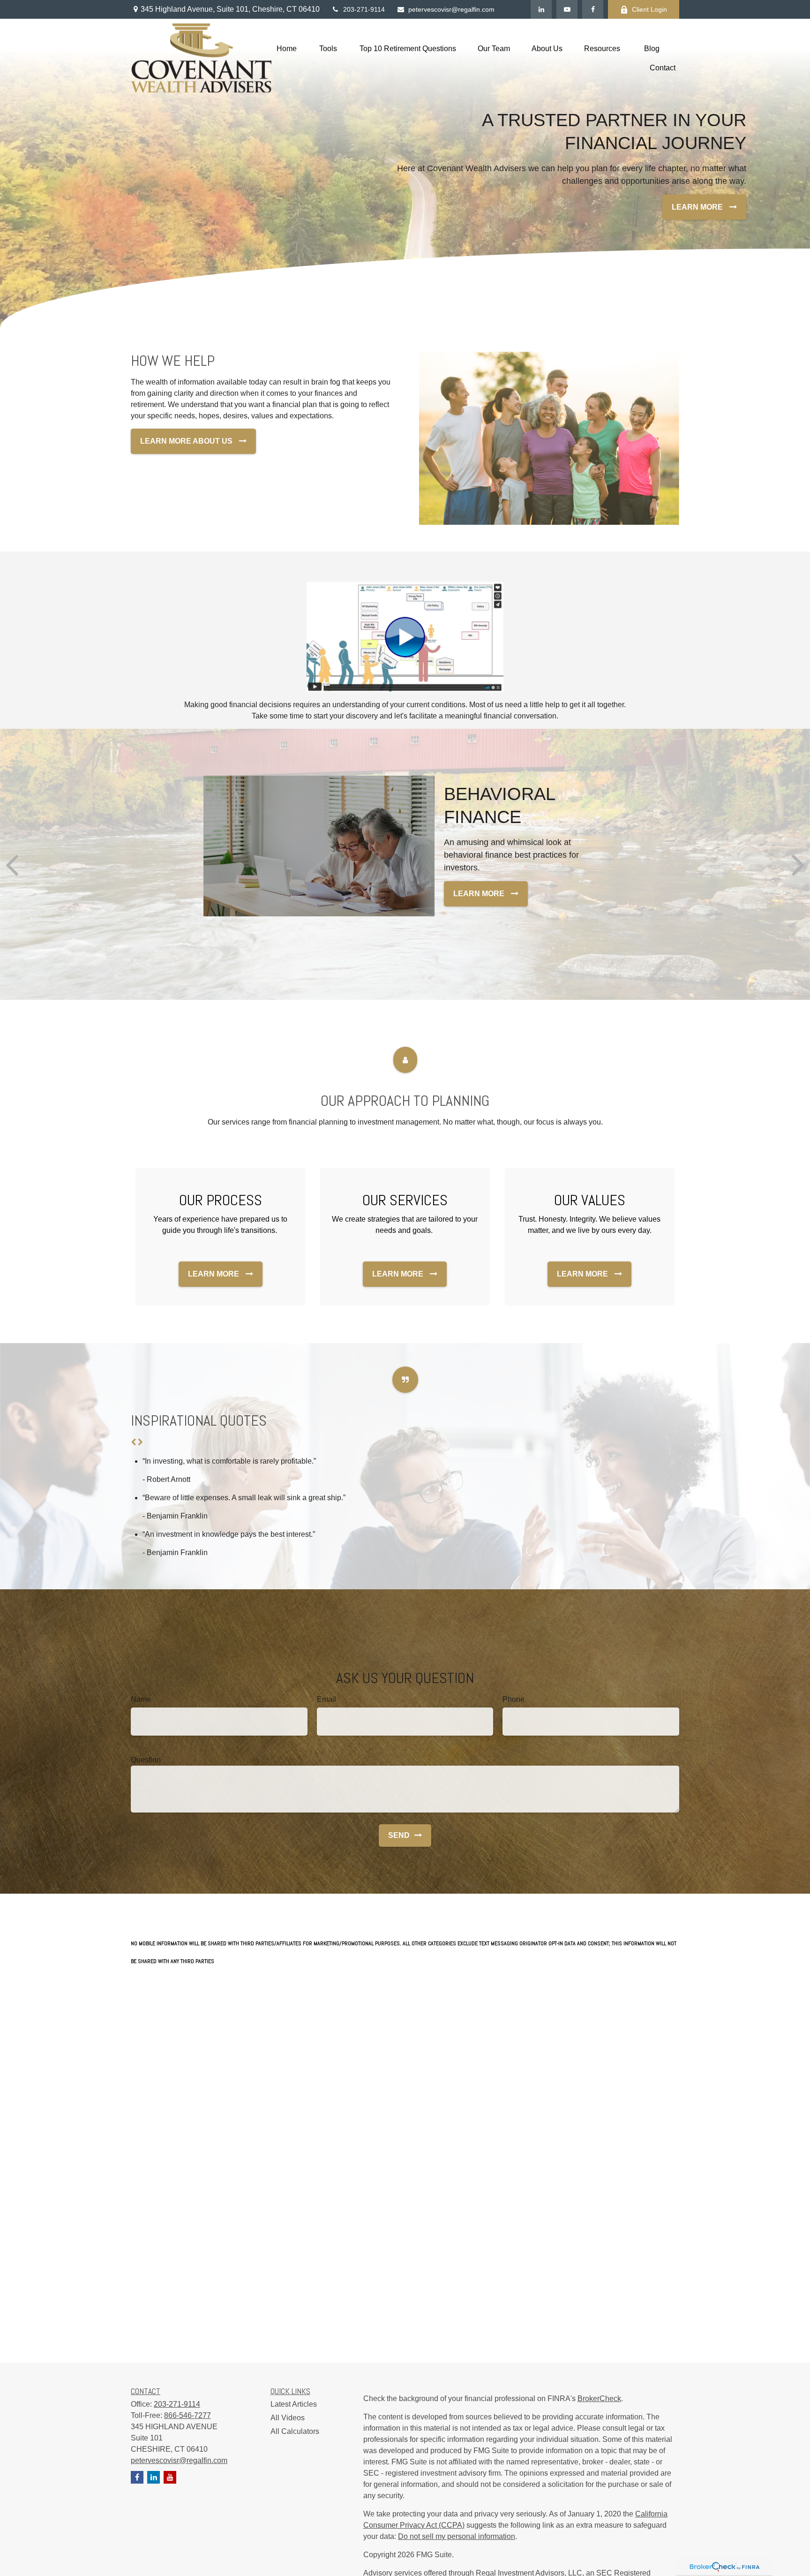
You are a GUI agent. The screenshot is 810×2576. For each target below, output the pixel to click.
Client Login (649, 9)
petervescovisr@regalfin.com (451, 9)
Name (141, 1699)
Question (146, 1760)
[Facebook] (593, 9)
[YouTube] (567, 9)
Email (326, 1699)
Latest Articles (294, 2404)
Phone (514, 1699)
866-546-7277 (187, 2415)
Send (399, 1835)
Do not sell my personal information (457, 2536)
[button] (287, 49)
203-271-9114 (364, 9)
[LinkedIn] (541, 9)
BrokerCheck (599, 2398)
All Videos (288, 2418)
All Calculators (295, 2431)
